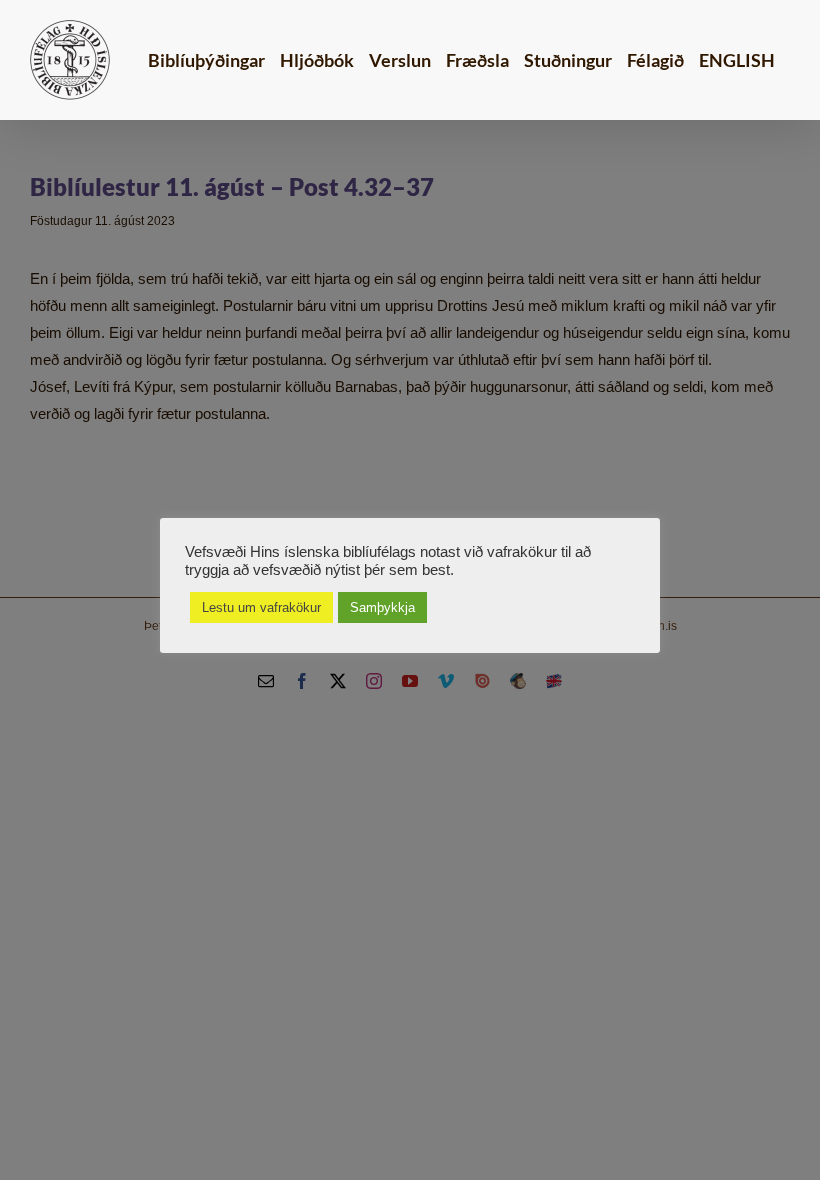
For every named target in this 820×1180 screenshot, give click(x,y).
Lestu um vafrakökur (261, 607)
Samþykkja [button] (382, 607)
